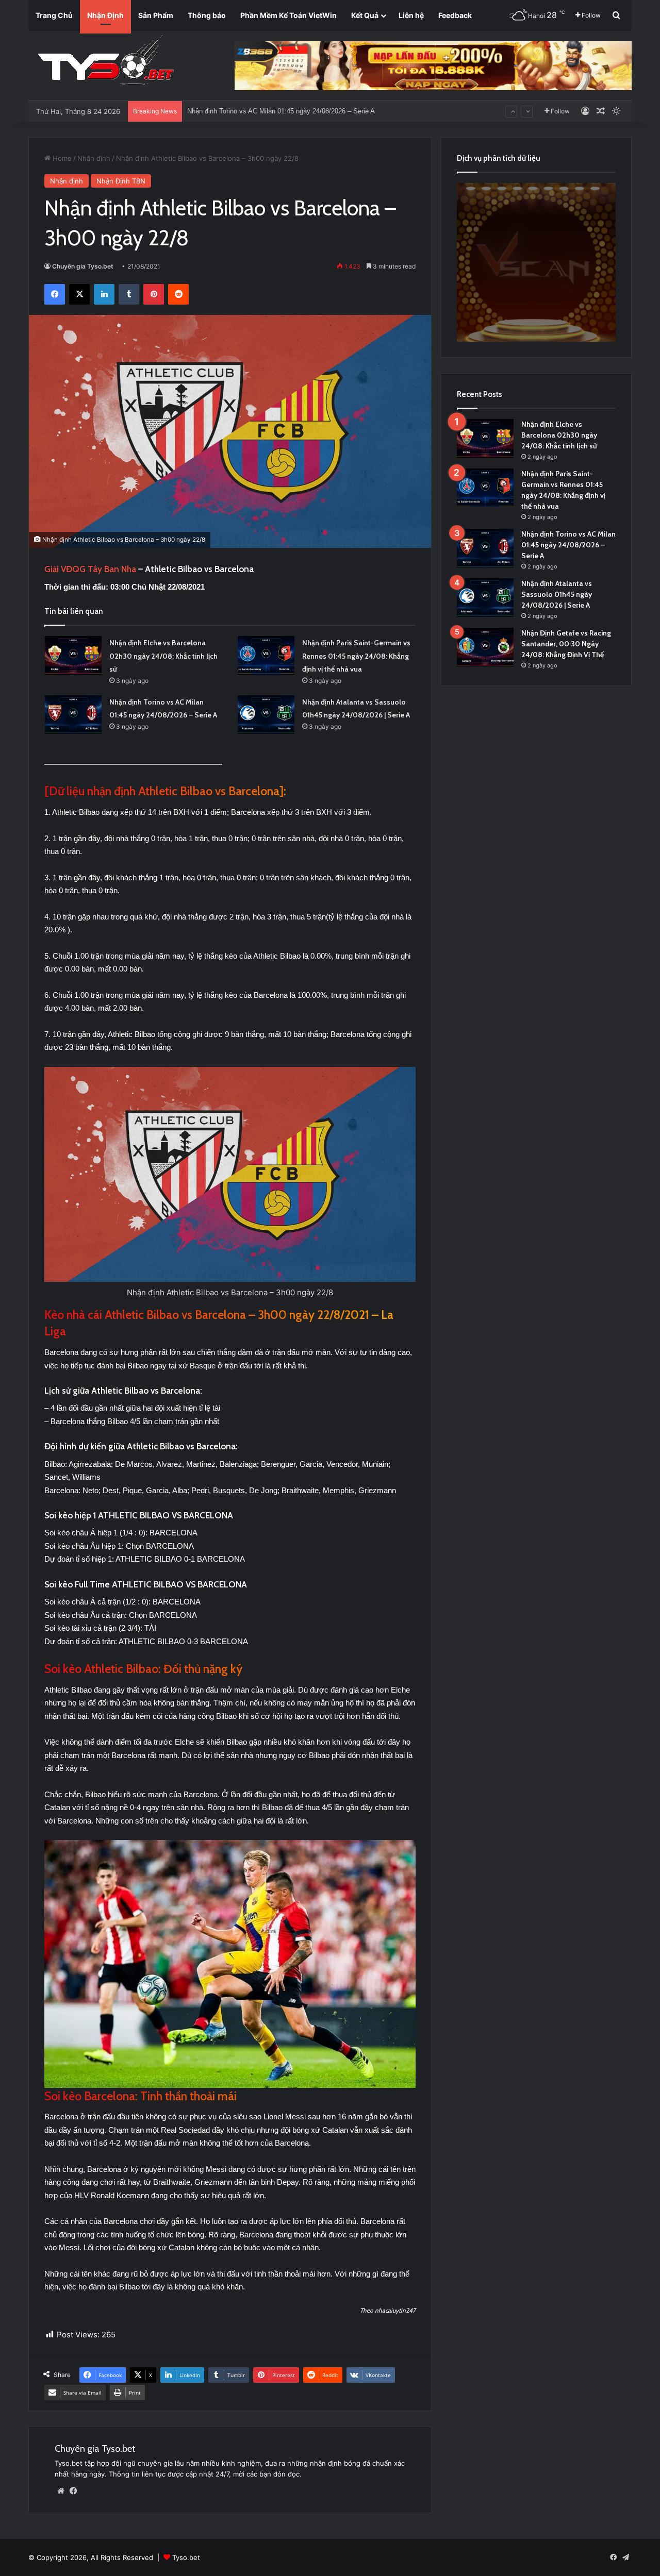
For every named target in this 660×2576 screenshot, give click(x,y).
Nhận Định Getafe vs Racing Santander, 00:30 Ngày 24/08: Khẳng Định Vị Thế (566, 644)
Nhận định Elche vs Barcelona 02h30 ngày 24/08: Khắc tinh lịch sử (163, 656)
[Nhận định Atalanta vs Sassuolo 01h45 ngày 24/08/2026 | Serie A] (266, 715)
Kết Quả (365, 15)
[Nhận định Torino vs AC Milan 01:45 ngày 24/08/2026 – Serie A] (73, 715)
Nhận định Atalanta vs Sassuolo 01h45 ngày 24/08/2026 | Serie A (284, 111)
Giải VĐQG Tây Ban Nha (91, 569)
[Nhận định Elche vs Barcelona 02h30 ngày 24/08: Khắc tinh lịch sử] (73, 655)
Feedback (455, 15)
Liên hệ (411, 15)
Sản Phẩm (156, 15)
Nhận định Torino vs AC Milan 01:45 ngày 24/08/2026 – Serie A (568, 545)
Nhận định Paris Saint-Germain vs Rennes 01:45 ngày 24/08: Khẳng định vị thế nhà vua (356, 656)
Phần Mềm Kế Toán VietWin (288, 15)
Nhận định (94, 158)
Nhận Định (105, 15)
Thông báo (207, 15)
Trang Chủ (54, 15)
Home (61, 158)
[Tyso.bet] (106, 62)
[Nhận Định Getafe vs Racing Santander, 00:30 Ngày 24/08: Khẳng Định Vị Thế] (485, 647)
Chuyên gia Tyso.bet (83, 266)
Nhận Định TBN (121, 181)
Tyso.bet (186, 2557)
